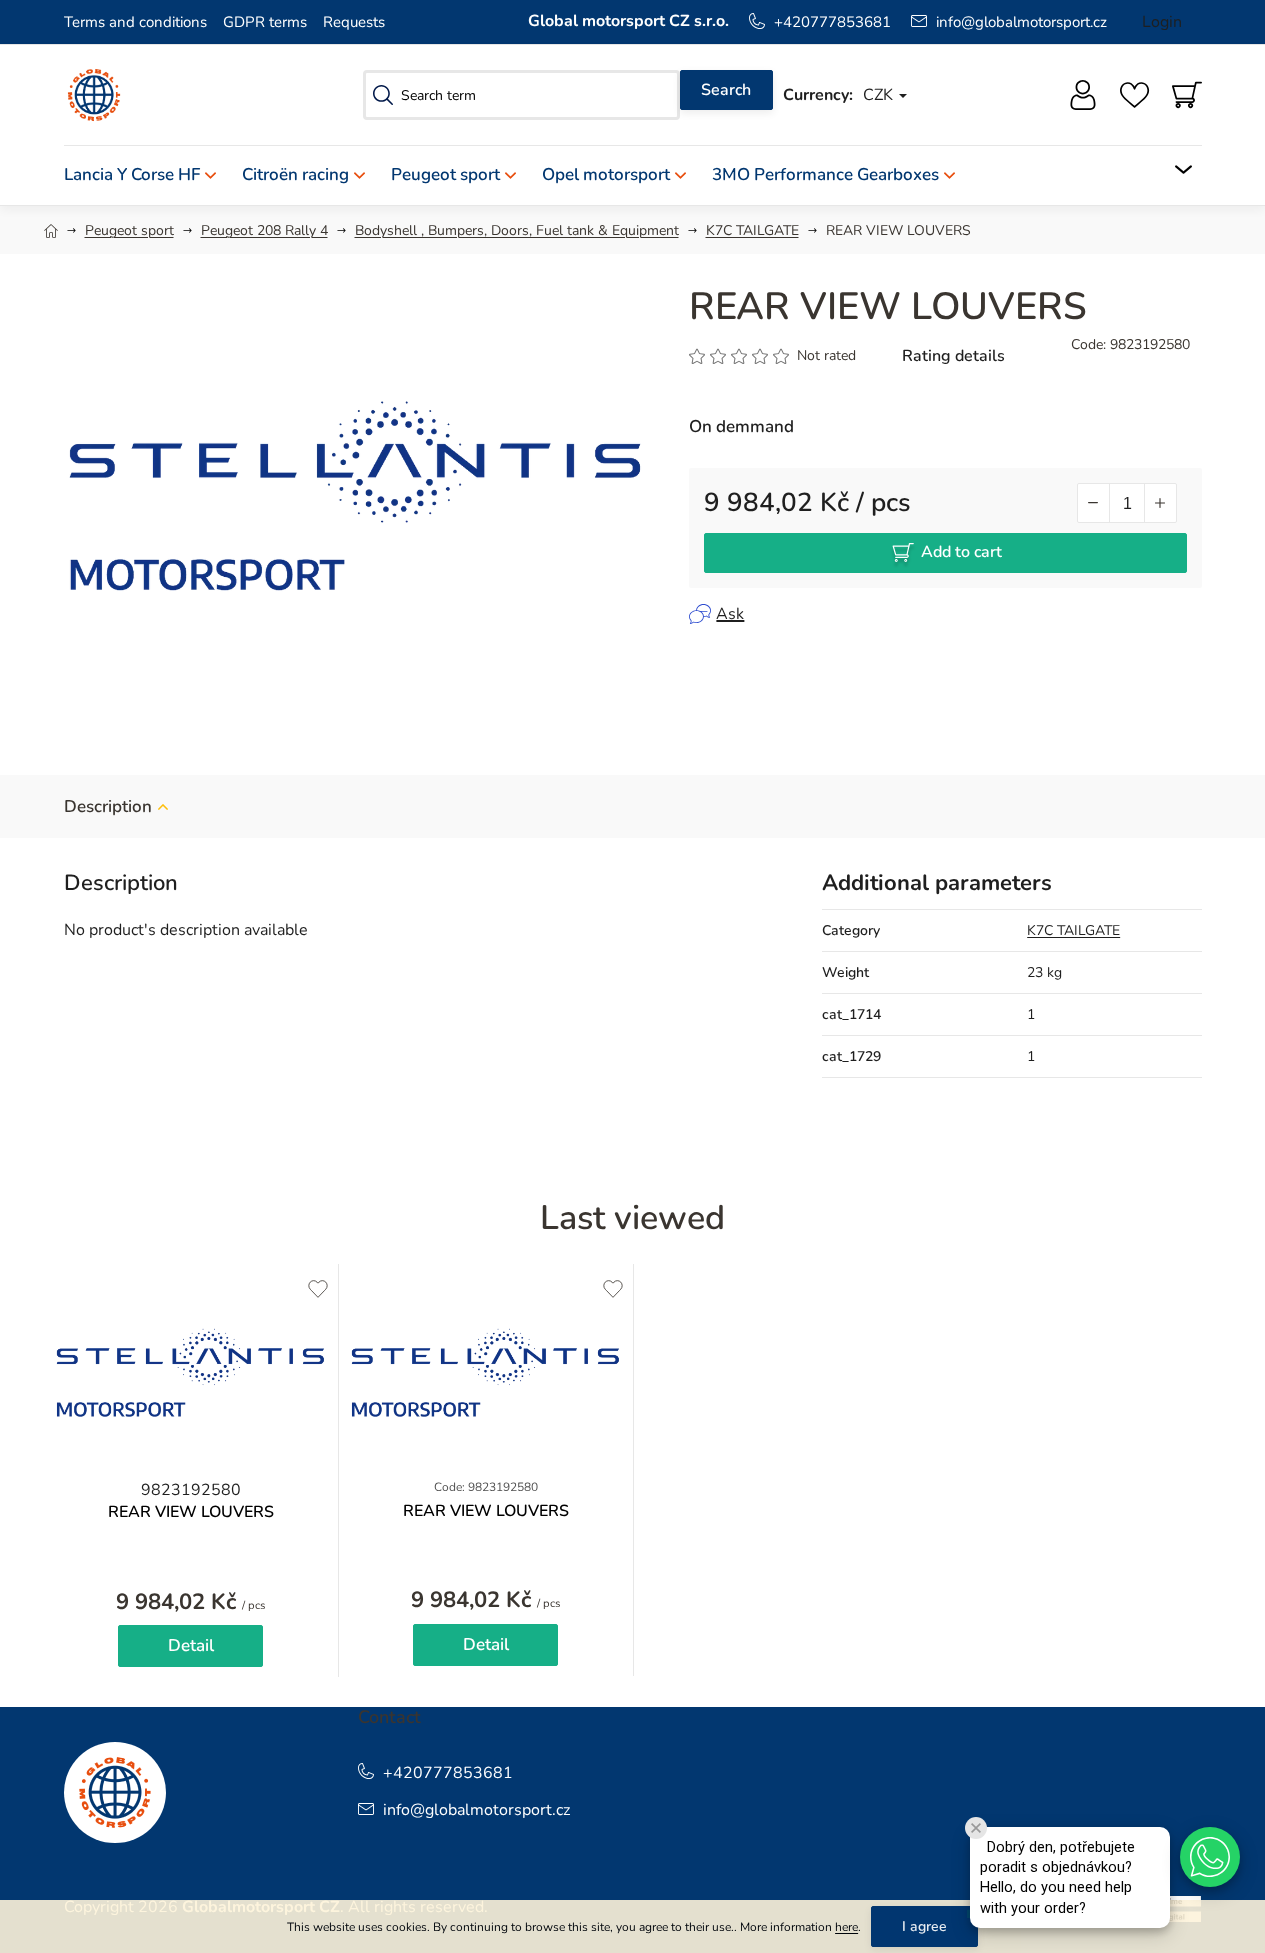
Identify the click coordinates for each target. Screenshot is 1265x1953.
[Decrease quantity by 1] (1094, 503)
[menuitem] (146, 175)
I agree (924, 1926)
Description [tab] (108, 806)
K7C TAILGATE (1073, 930)
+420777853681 (832, 22)
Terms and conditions (135, 22)
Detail (191, 1645)
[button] (1210, 1857)
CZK (880, 95)
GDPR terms (265, 22)
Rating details (953, 356)
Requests (354, 22)
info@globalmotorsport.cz (1021, 22)
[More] (1170, 170)
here (846, 1927)
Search (726, 90)
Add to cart (961, 552)
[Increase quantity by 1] (1160, 503)
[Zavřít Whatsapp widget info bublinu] (976, 1828)
